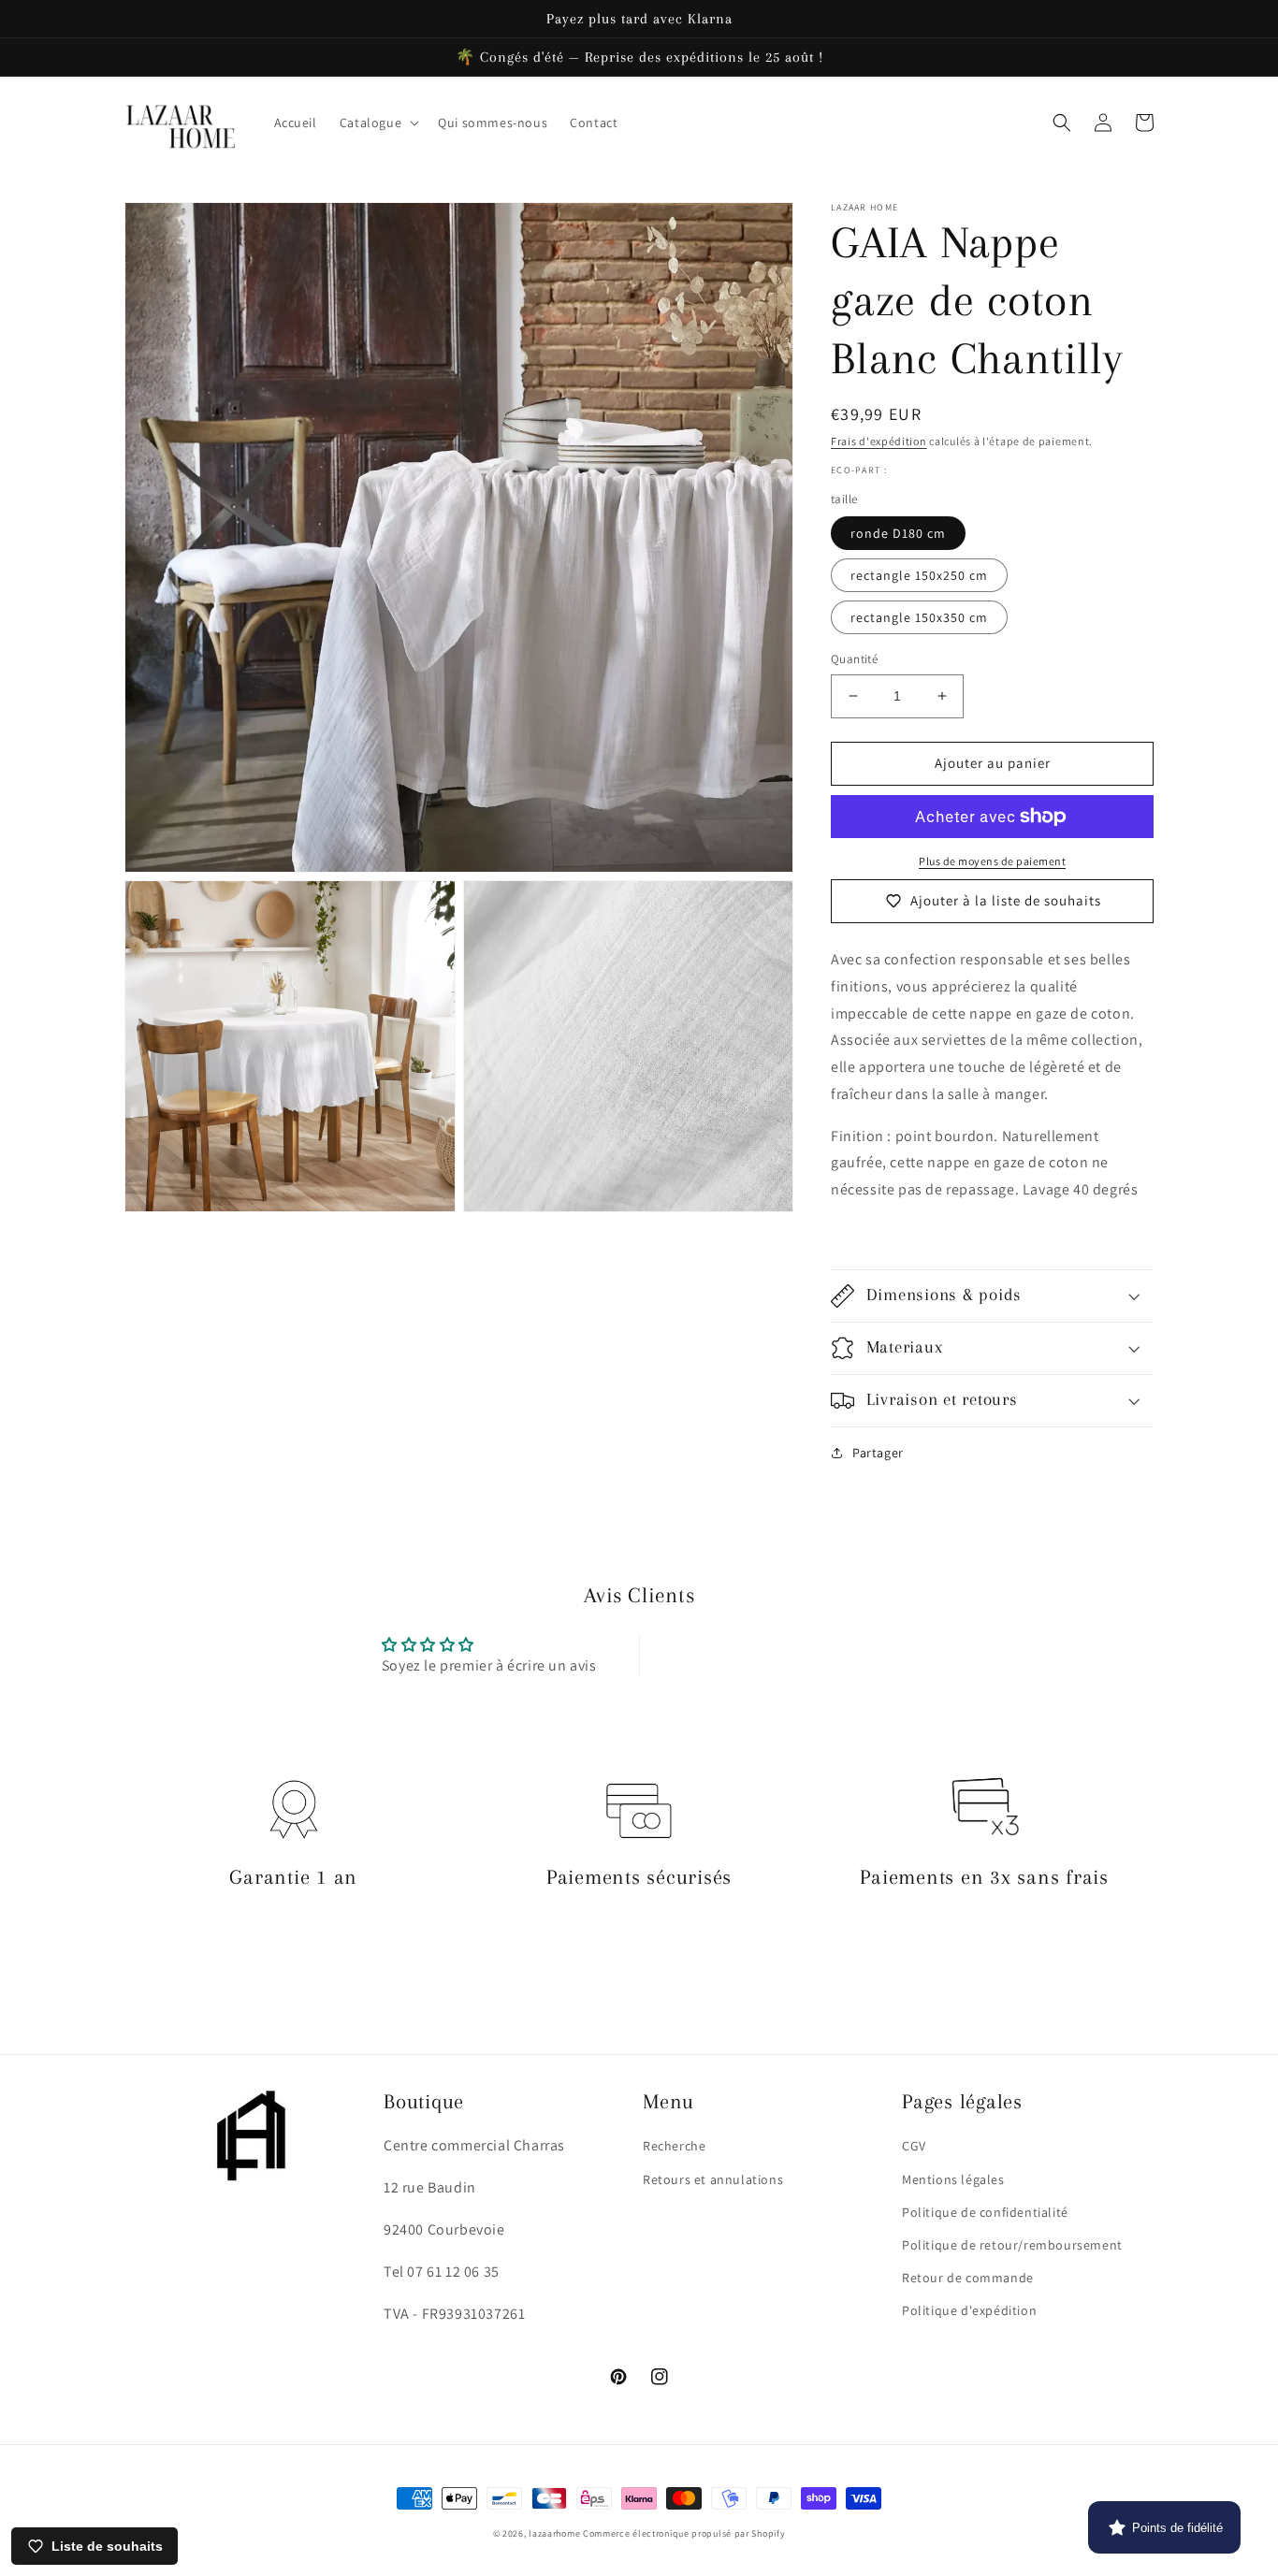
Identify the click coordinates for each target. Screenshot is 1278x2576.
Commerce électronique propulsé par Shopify (684, 2533)
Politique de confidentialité (985, 2212)
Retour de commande (968, 2278)
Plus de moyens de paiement (992, 861)
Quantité (854, 659)
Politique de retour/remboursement (1012, 2245)
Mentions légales (953, 2179)
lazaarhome (554, 2533)
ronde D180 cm (898, 533)
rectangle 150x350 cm (919, 617)
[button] (378, 123)
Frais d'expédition (879, 441)
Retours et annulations (713, 2179)
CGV (914, 2146)
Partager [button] (878, 1453)
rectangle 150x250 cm (919, 575)
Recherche (674, 2146)
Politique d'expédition (969, 2310)
